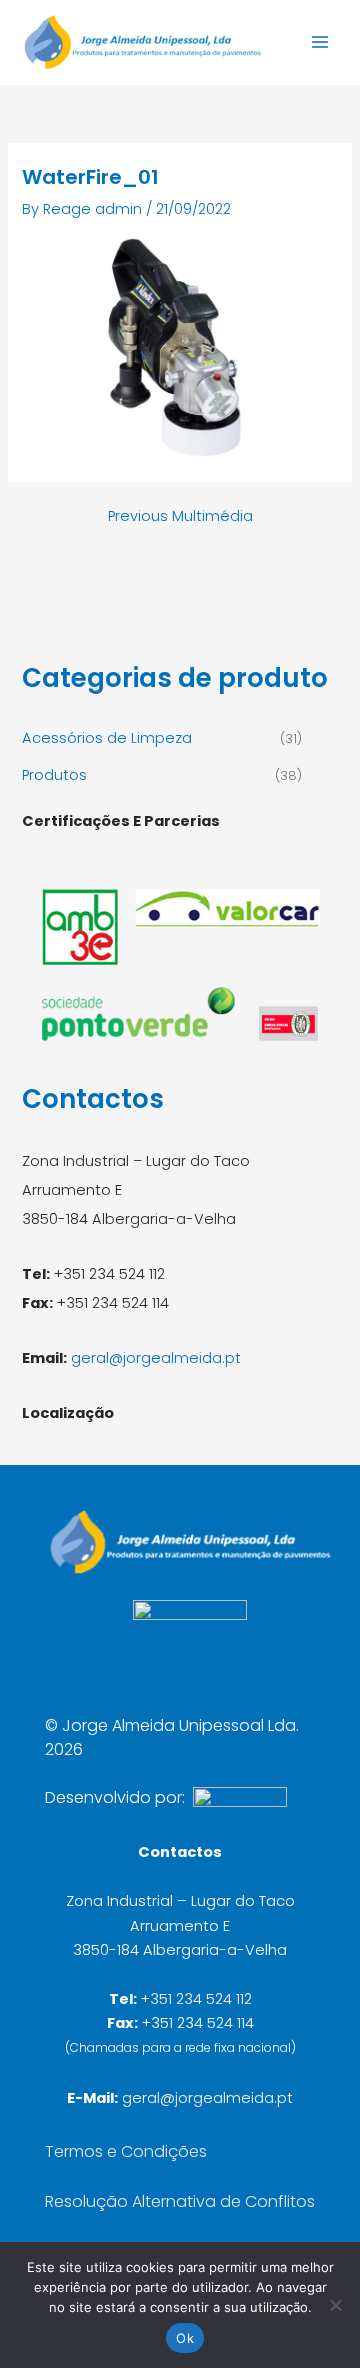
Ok (185, 2338)
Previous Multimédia (180, 516)
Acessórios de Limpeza (107, 738)
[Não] (335, 2305)
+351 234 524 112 (196, 1999)
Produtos (54, 775)
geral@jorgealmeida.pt (156, 1358)
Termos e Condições (126, 2151)
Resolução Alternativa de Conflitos (180, 2201)
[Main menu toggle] (320, 42)
